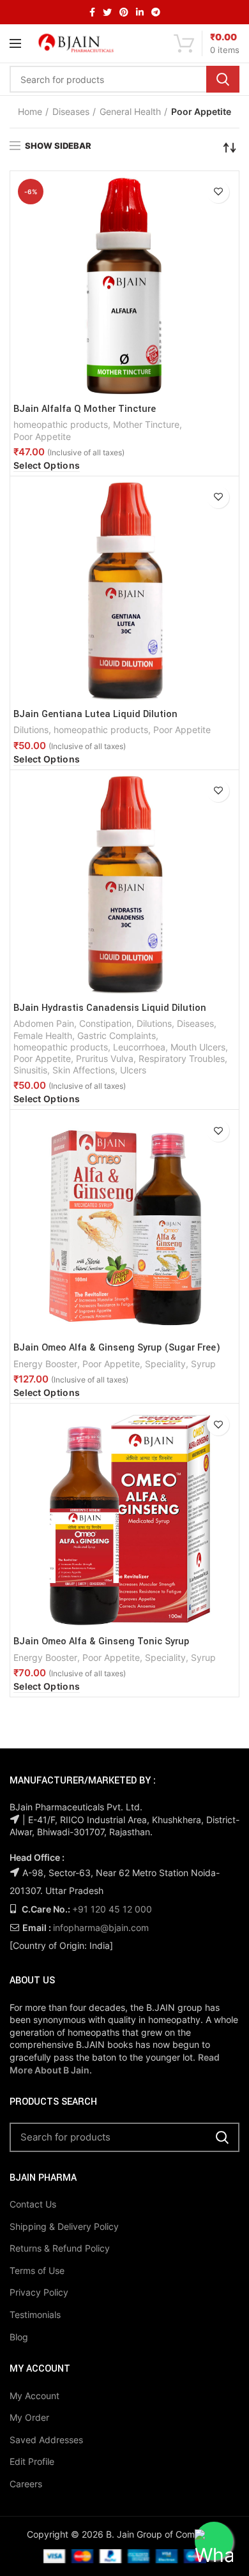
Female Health (43, 1035)
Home (30, 111)
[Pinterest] (124, 12)
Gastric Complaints (117, 1035)
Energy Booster (45, 1364)
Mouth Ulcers (198, 1047)
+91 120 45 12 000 (112, 1909)
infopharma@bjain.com (101, 1928)
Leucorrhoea (139, 1047)
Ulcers (133, 1070)
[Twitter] (107, 12)
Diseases (71, 111)
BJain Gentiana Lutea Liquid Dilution (95, 715)
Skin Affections (84, 1070)
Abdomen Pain (44, 1023)
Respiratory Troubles (182, 1058)
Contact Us (33, 2204)
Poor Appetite (42, 436)
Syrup (203, 1364)
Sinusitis (30, 1070)
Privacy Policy (39, 2292)
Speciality (165, 1364)
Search (223, 79)
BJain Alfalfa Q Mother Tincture (85, 409)
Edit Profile (32, 2461)
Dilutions (31, 730)
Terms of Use (37, 2270)
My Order (29, 2417)
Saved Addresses (46, 2440)
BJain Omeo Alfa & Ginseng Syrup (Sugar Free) (117, 1348)
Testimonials (35, 2315)
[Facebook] (92, 12)
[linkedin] (140, 12)
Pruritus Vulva (105, 1058)
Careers (26, 2484)
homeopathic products (61, 424)
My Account (34, 2396)
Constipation (105, 1023)
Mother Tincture (146, 424)
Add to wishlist (218, 192)
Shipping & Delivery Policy (64, 2226)
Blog (19, 2337)
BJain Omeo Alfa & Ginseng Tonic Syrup (101, 1642)
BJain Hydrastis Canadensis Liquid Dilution (110, 1008)
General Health (130, 111)
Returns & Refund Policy (60, 2248)
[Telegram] (156, 12)
